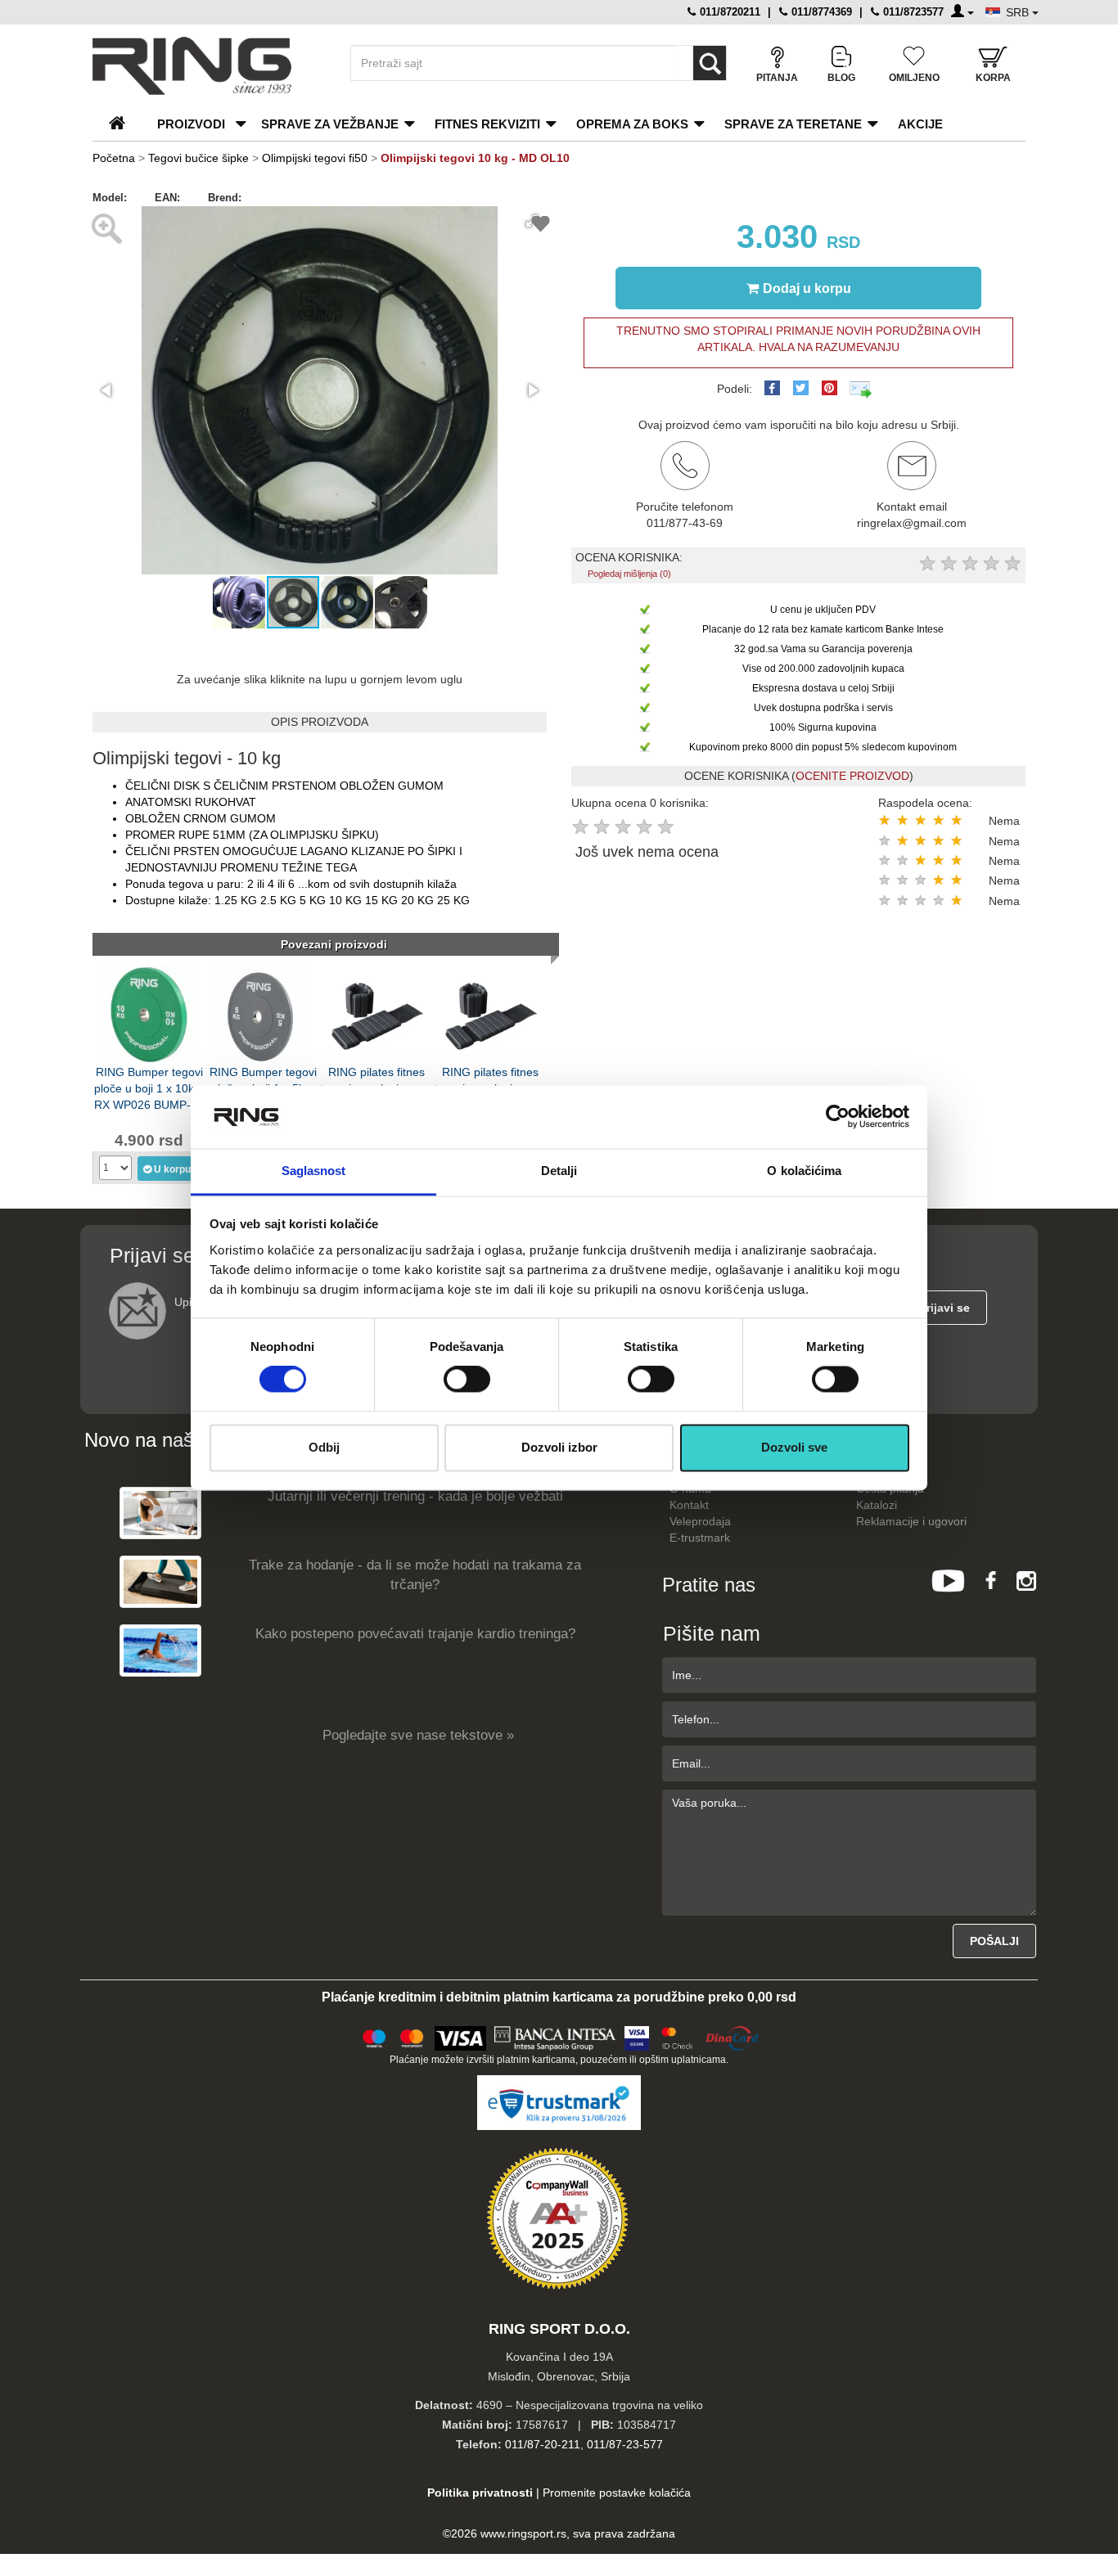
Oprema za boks (632, 124)
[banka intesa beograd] (556, 2036)
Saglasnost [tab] (314, 1171)
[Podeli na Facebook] (772, 388)
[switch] (467, 1380)
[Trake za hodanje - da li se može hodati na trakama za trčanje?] (160, 1581)
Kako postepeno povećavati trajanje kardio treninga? (415, 1634)
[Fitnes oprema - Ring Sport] (207, 66)
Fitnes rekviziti (487, 124)
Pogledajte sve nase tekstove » (418, 1735)
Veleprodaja (700, 1521)
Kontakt (689, 1505)
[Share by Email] (861, 389)
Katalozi (877, 1505)
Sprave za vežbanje (330, 124)
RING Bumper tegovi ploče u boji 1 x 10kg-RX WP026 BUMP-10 (149, 1087)
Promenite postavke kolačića (617, 2493)
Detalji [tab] (559, 1171)
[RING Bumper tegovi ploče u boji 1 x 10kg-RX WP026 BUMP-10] (149, 1013)
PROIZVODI (191, 124)
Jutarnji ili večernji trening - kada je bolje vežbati (415, 1496)
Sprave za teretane (793, 124)
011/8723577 (912, 12)
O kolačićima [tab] (804, 1171)
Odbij (324, 1447)
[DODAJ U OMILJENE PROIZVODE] (541, 226)
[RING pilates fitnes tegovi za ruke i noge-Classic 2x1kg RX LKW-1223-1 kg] (376, 1013)
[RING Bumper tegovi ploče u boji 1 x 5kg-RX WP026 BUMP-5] (263, 1013)
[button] (107, 390)
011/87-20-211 (543, 2444)
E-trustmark (700, 1538)
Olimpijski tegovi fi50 (315, 158)
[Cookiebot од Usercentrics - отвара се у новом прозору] (838, 1117)
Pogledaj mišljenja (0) (629, 574)
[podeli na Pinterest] (829, 388)
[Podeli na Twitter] (801, 388)
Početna (114, 158)
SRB (1019, 12)
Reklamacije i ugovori (911, 1521)
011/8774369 (820, 12)
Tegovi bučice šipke (198, 158)
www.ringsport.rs (523, 2533)
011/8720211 (728, 12)
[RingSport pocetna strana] (124, 124)
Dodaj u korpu (807, 288)
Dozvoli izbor (559, 1447)
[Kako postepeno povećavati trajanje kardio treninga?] (160, 1650)
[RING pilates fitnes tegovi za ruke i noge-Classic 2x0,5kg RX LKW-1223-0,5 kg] (490, 1013)
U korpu (172, 1169)
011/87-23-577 (625, 2444)
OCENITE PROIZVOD (852, 776)
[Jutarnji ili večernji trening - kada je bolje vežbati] (160, 1513)
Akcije (920, 124)
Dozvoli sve (794, 1447)
